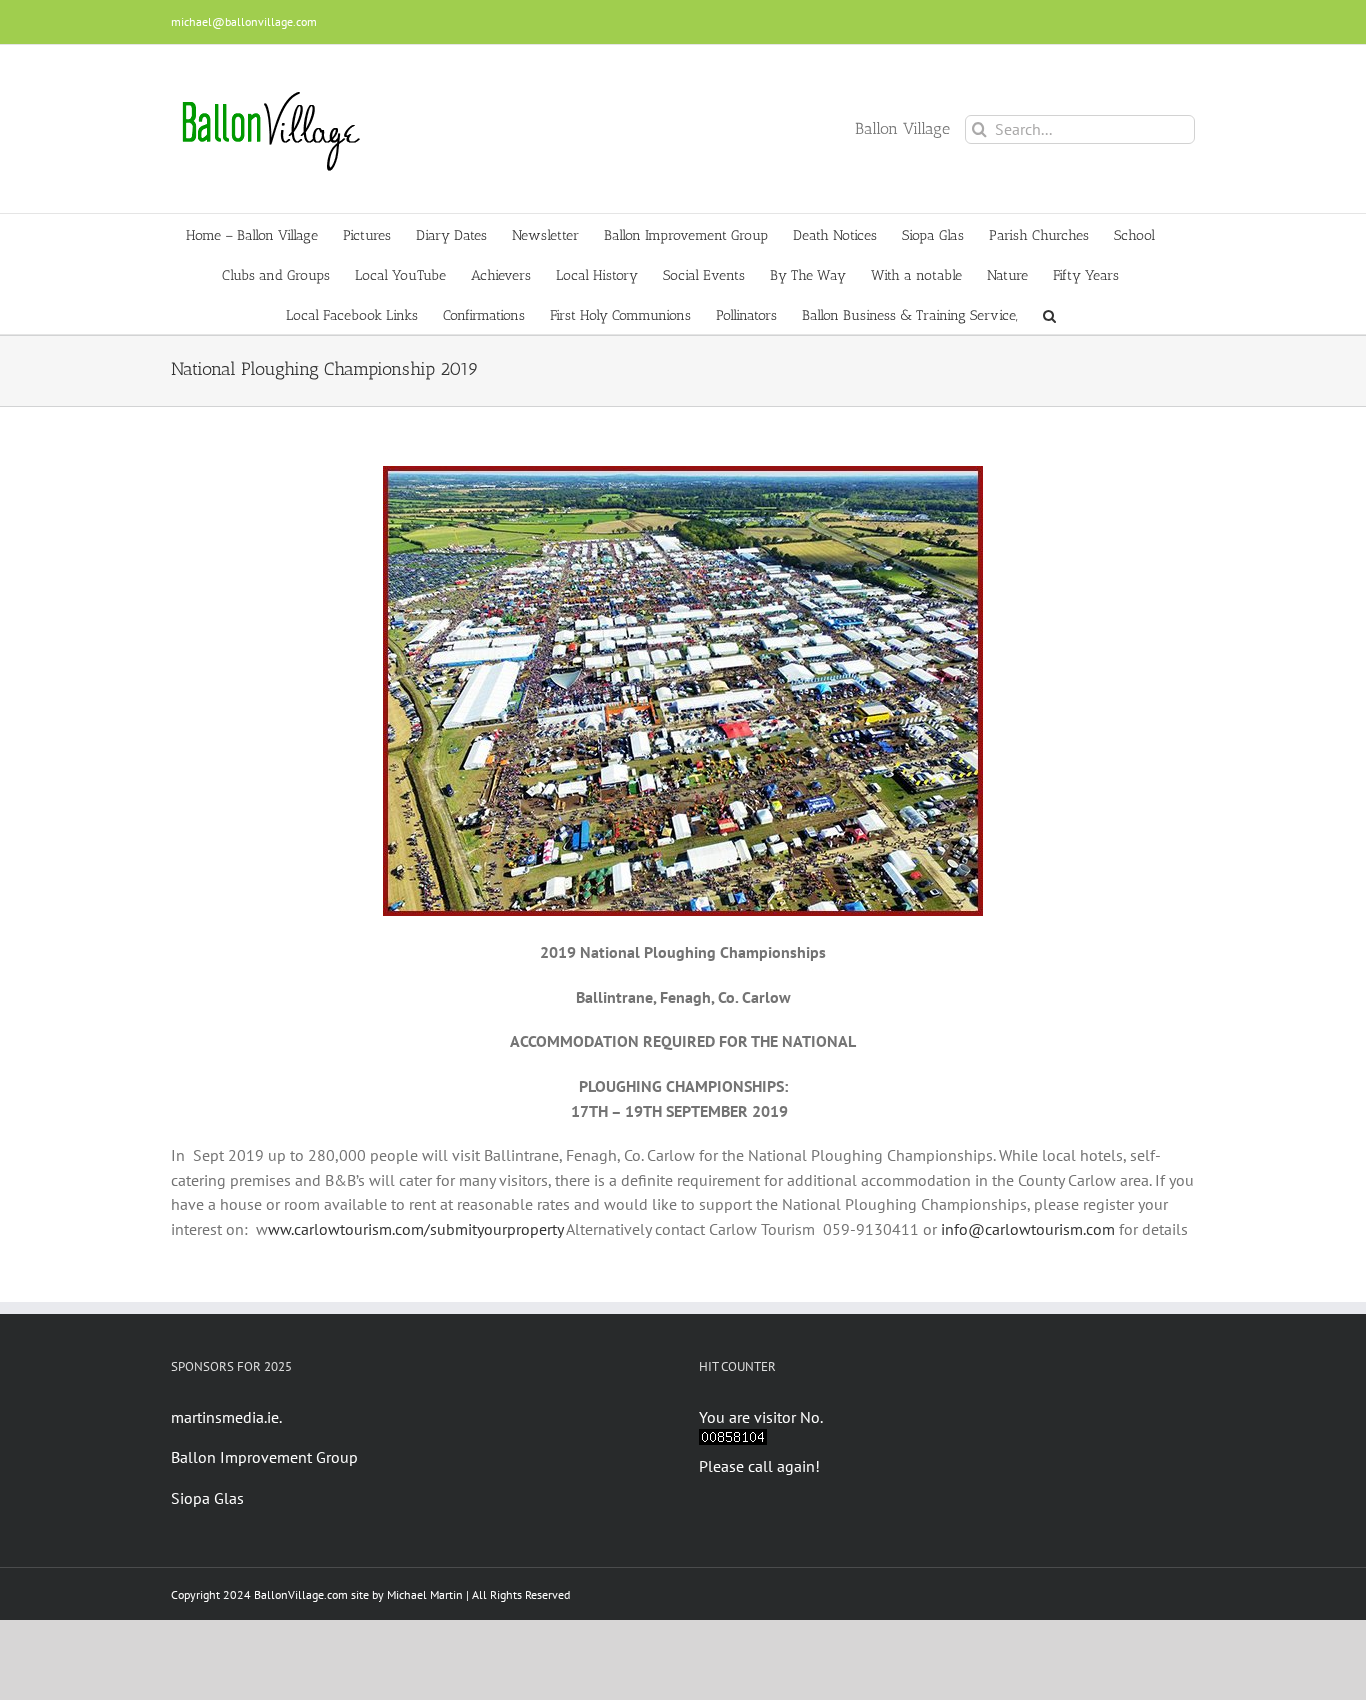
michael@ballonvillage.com (244, 21)
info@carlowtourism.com (1028, 1229)
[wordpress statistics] (733, 1441)
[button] (1049, 314)
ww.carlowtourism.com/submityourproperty (415, 1229)
